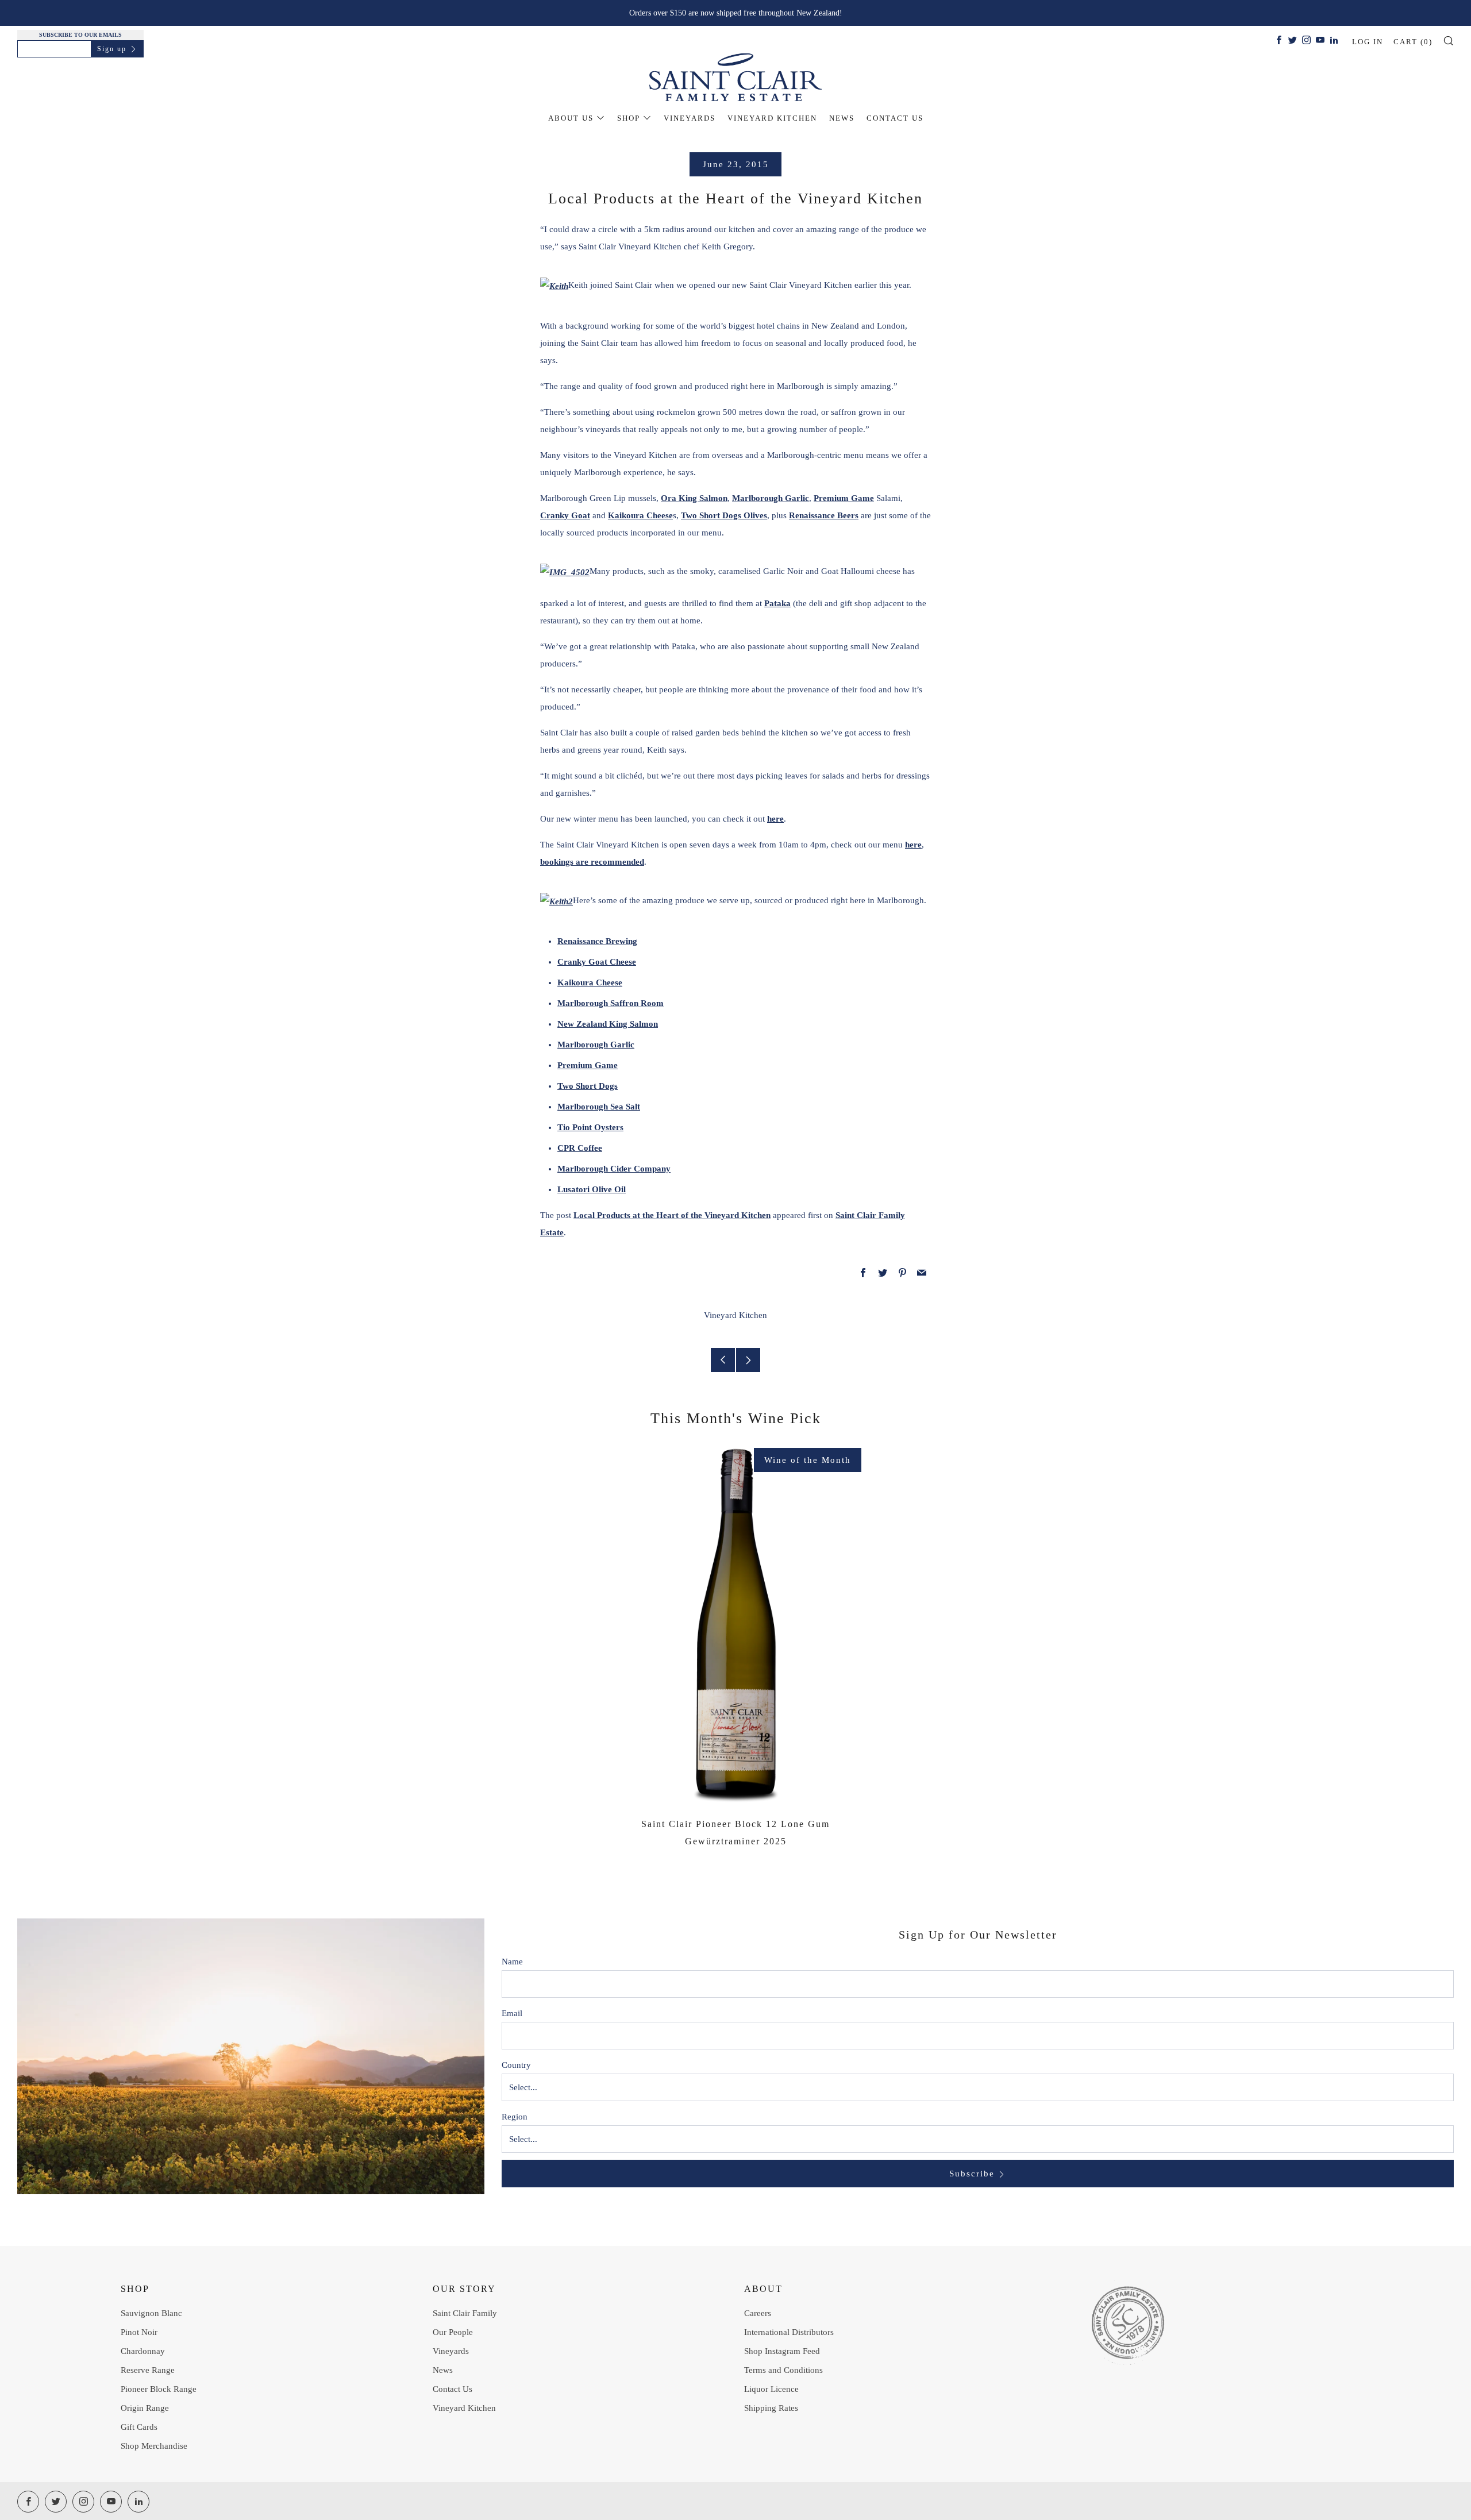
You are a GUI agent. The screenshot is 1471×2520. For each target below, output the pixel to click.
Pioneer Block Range (159, 2389)
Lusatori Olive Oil (592, 1189)
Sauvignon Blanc (151, 2313)
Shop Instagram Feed (782, 2351)
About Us (571, 118)
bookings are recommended (592, 862)
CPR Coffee (580, 1148)
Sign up (112, 49)
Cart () (1413, 42)
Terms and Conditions (783, 2370)
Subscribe (972, 2174)
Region (515, 2117)
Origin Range (145, 2408)
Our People (453, 2332)
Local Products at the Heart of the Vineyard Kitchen (672, 1215)
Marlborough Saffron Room (611, 1003)
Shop (629, 118)
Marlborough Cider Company (614, 1169)
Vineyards (690, 118)
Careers (758, 2313)
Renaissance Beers (824, 515)
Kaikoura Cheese (640, 515)
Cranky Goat (565, 515)
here (775, 819)
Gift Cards (139, 2427)
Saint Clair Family (465, 2313)
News (842, 118)
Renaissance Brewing (597, 941)
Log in (1368, 42)
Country (516, 2065)
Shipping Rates (771, 2408)
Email (512, 2013)
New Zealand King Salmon (608, 1024)
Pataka (777, 603)
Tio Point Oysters (590, 1127)
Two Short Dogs (588, 1086)
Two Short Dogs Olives (724, 515)
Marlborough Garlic (771, 498)
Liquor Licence (771, 2389)
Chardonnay (143, 2351)
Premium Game (844, 498)
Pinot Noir (139, 2332)
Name (512, 1962)
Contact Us (895, 118)
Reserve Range (148, 2370)
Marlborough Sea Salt (599, 1107)
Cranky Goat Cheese (597, 962)
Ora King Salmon (694, 498)
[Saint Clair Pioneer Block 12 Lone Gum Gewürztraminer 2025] (736, 1625)
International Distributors (789, 2332)
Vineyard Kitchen (772, 118)
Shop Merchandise (154, 2446)
